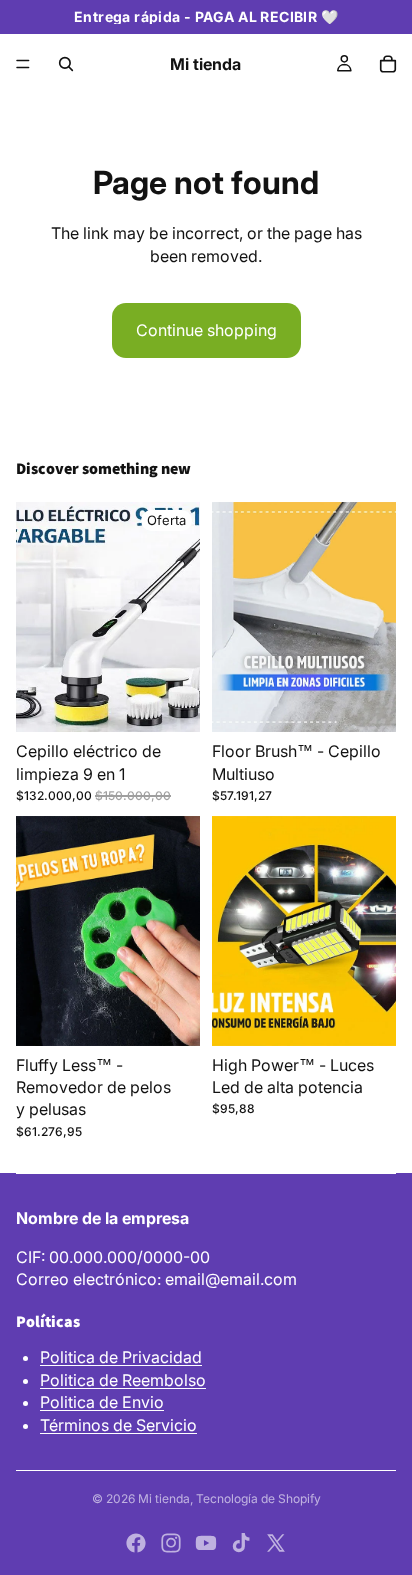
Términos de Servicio (118, 1425)
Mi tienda (164, 1498)
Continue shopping (206, 330)
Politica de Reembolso (123, 1380)
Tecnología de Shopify (258, 1498)
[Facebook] (136, 1543)
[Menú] (23, 64)
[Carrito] (388, 64)
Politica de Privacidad (121, 1357)
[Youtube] (206, 1543)
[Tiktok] (241, 1543)
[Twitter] (276, 1543)
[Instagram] (171, 1543)
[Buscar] (66, 64)
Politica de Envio (102, 1402)
